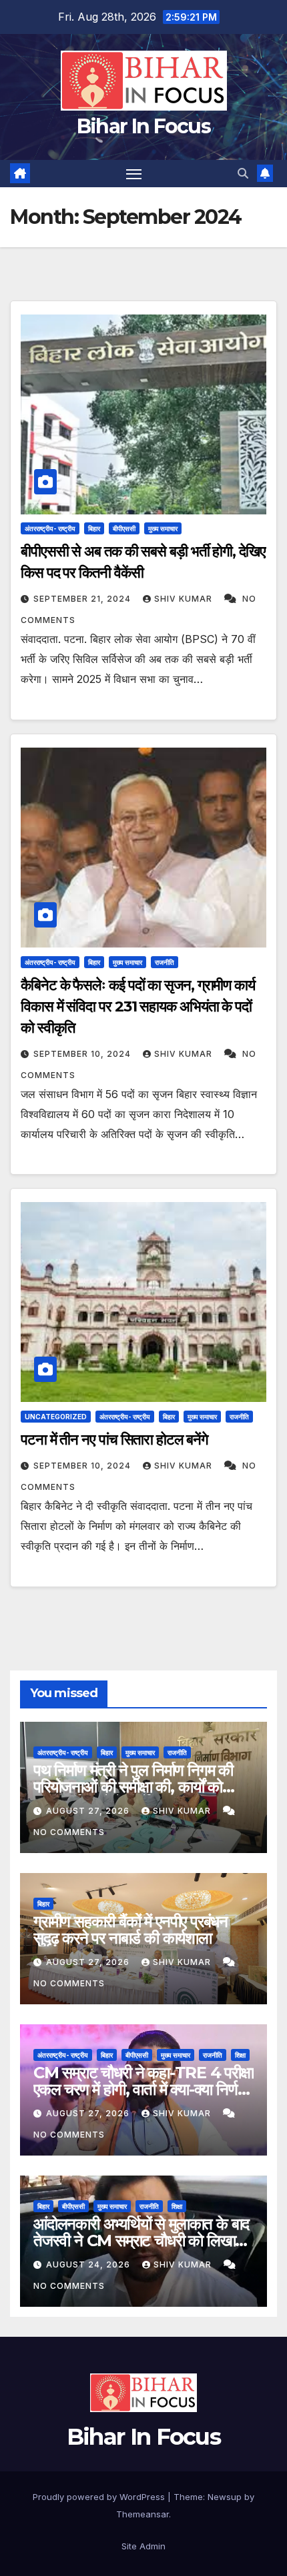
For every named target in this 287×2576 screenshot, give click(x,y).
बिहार (94, 528)
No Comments (69, 1832)
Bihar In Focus (143, 126)
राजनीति (165, 962)
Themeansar (142, 2514)
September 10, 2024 (83, 1054)
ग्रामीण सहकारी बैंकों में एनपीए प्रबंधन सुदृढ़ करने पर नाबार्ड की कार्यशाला (130, 1930)
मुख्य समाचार (163, 528)
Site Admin (143, 2546)
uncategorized (56, 1417)
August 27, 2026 (89, 1811)
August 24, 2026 (89, 2264)
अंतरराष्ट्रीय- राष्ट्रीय (50, 528)
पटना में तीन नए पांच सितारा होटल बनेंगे (114, 1440)
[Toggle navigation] (134, 174)
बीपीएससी (124, 528)
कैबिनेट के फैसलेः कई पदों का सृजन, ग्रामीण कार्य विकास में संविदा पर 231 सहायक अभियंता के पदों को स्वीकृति (138, 1006)
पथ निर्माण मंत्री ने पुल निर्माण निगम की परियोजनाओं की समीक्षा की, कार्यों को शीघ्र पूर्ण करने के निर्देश (133, 1787)
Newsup (225, 2497)
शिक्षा (240, 2055)
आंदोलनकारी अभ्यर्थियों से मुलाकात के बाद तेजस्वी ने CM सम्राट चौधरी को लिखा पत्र (141, 2241)
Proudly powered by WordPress (100, 2497)
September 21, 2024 (83, 599)
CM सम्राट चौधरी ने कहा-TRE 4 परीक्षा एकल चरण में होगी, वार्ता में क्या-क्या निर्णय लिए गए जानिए (143, 2089)
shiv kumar (185, 599)
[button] (243, 173)
